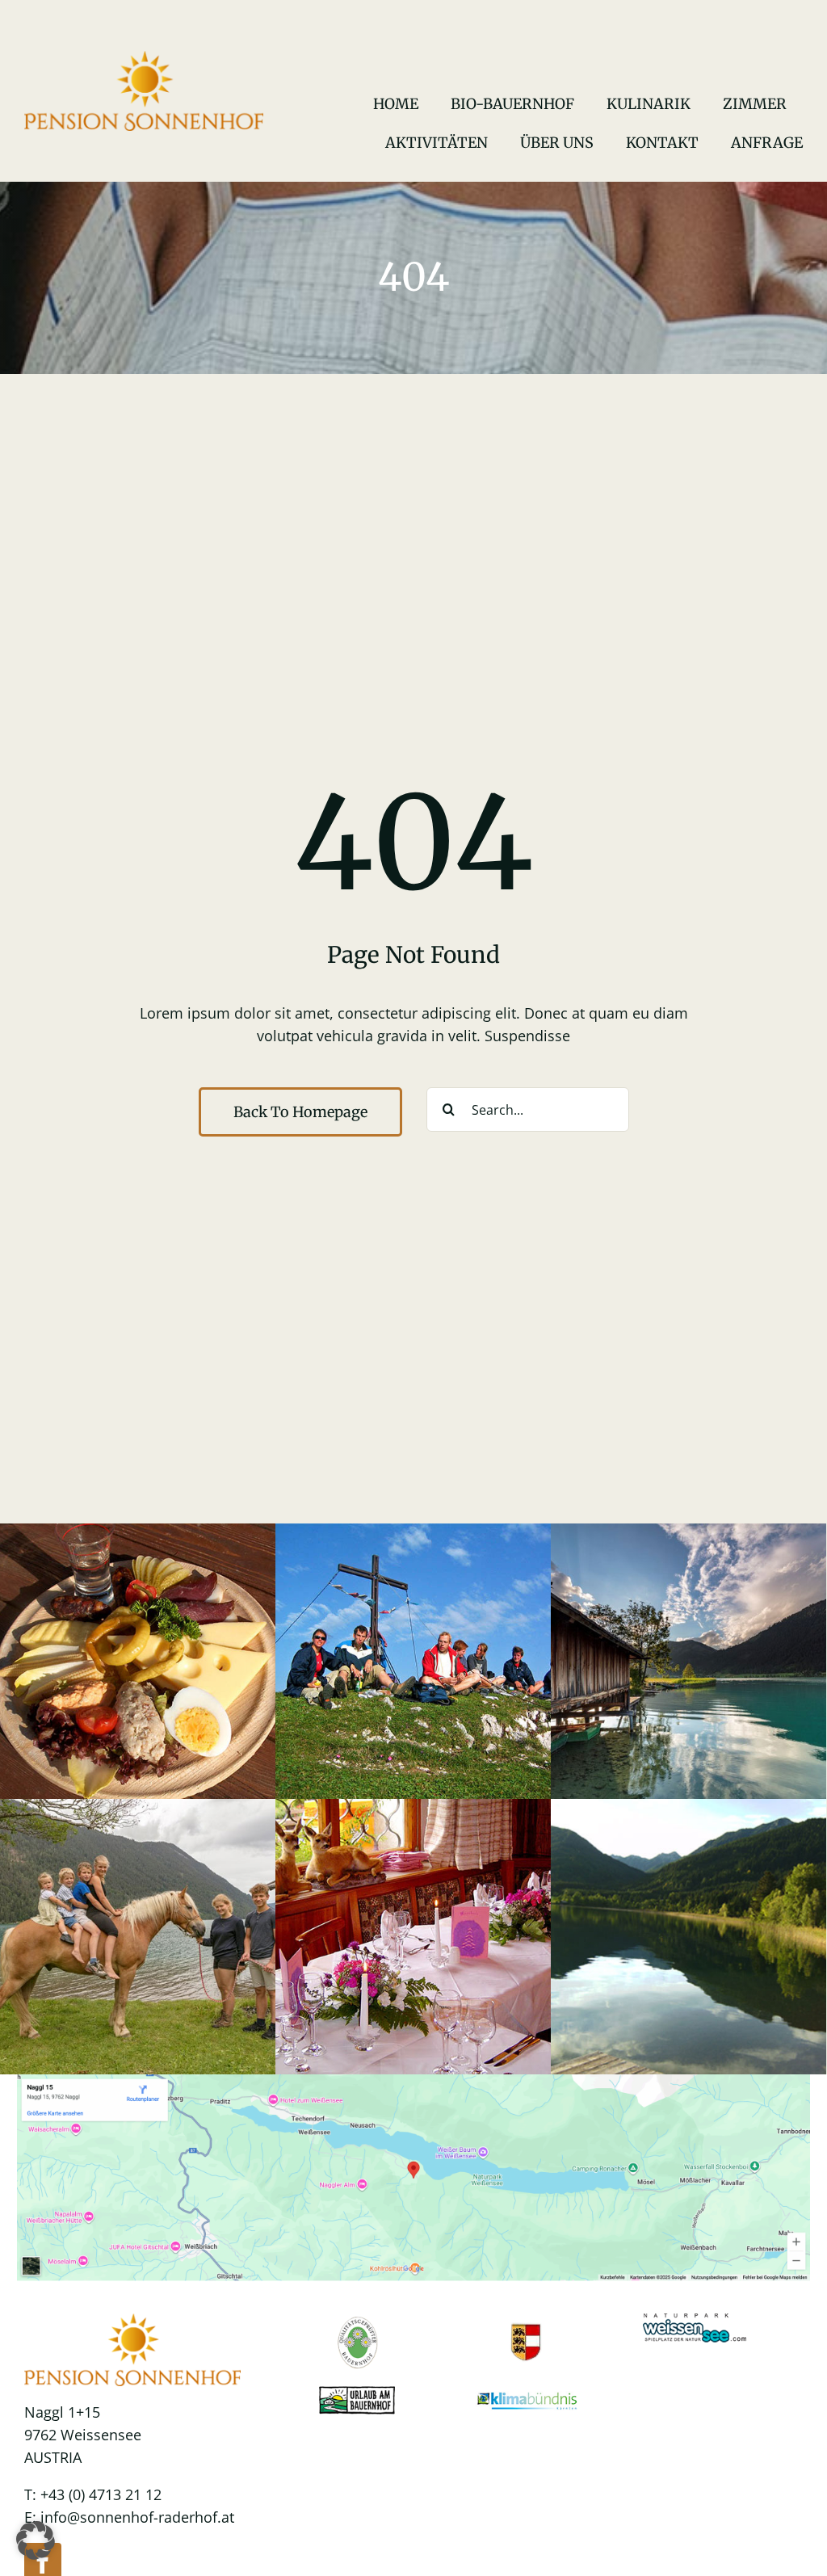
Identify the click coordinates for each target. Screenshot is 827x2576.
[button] (36, 2540)
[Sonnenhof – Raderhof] (144, 58)
